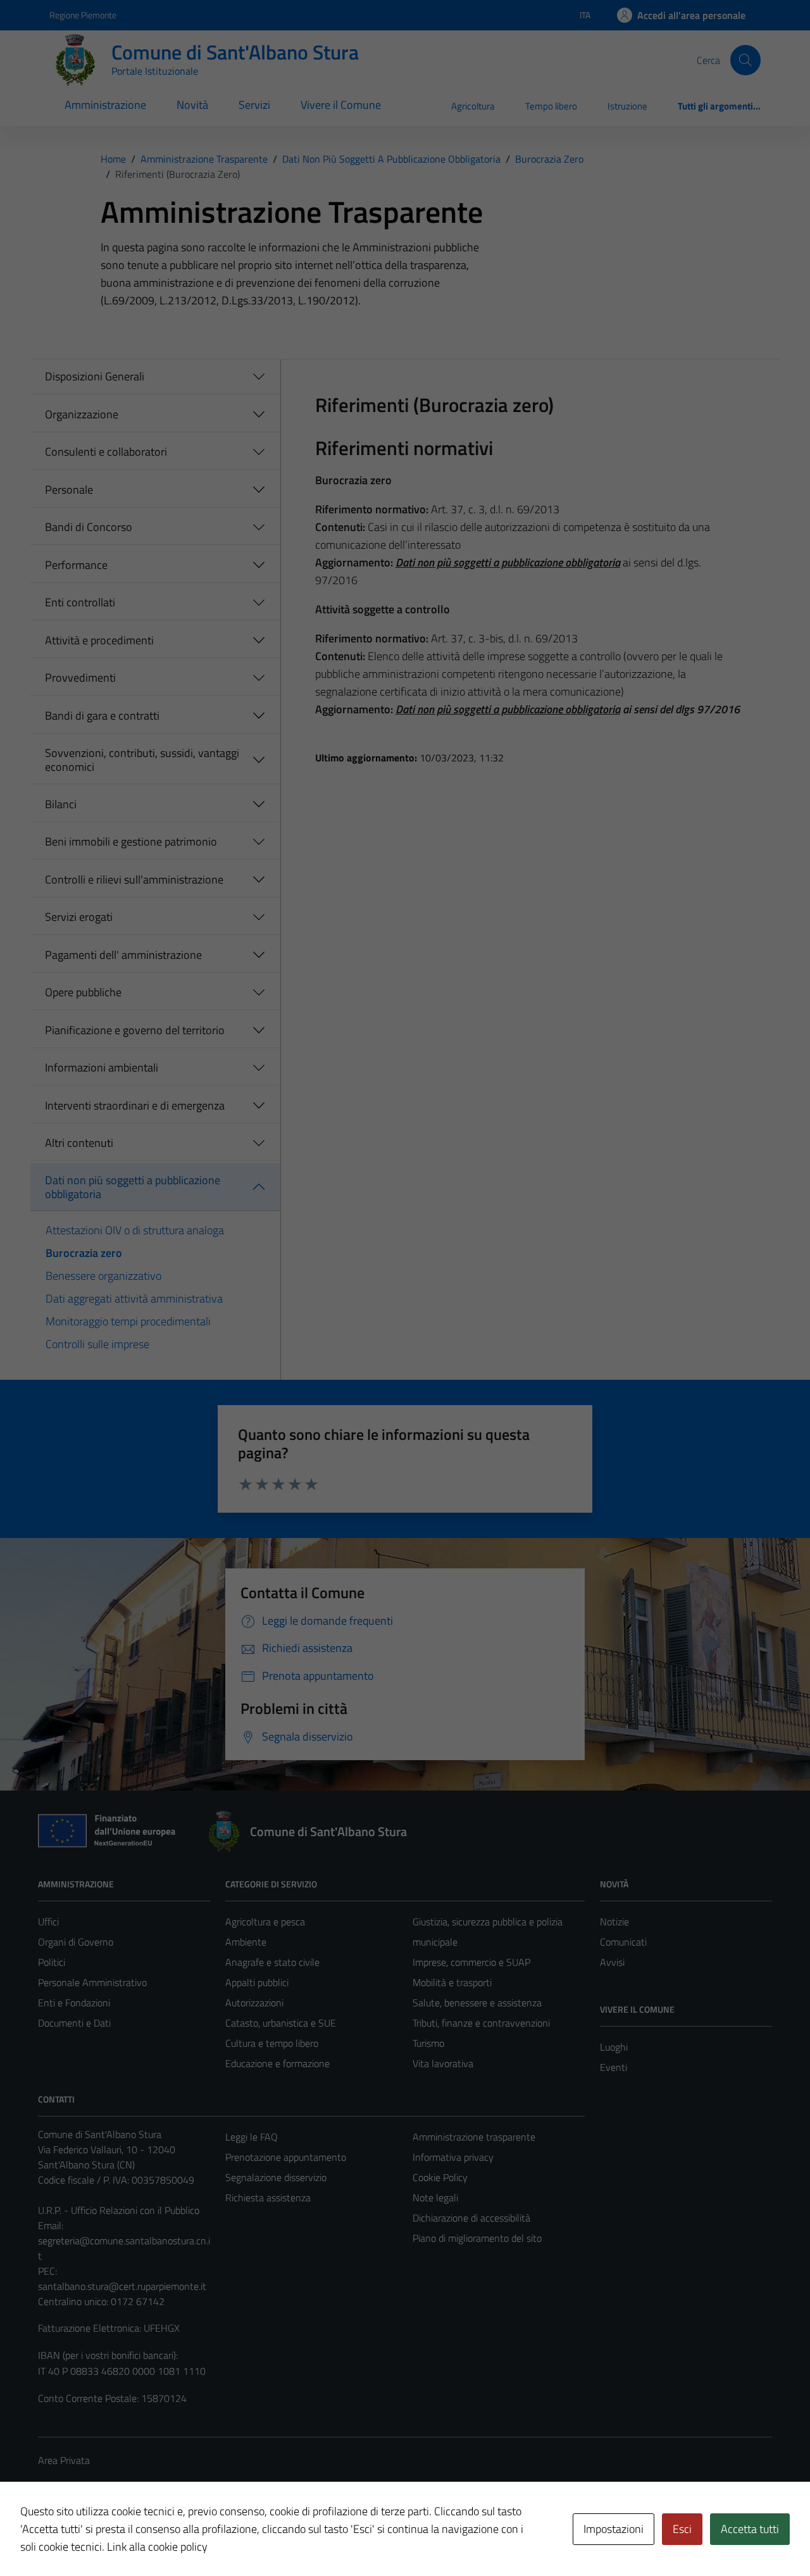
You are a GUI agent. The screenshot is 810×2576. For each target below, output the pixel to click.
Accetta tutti (750, 2529)
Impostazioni (614, 2529)
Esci (682, 2529)
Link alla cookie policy (157, 2547)
